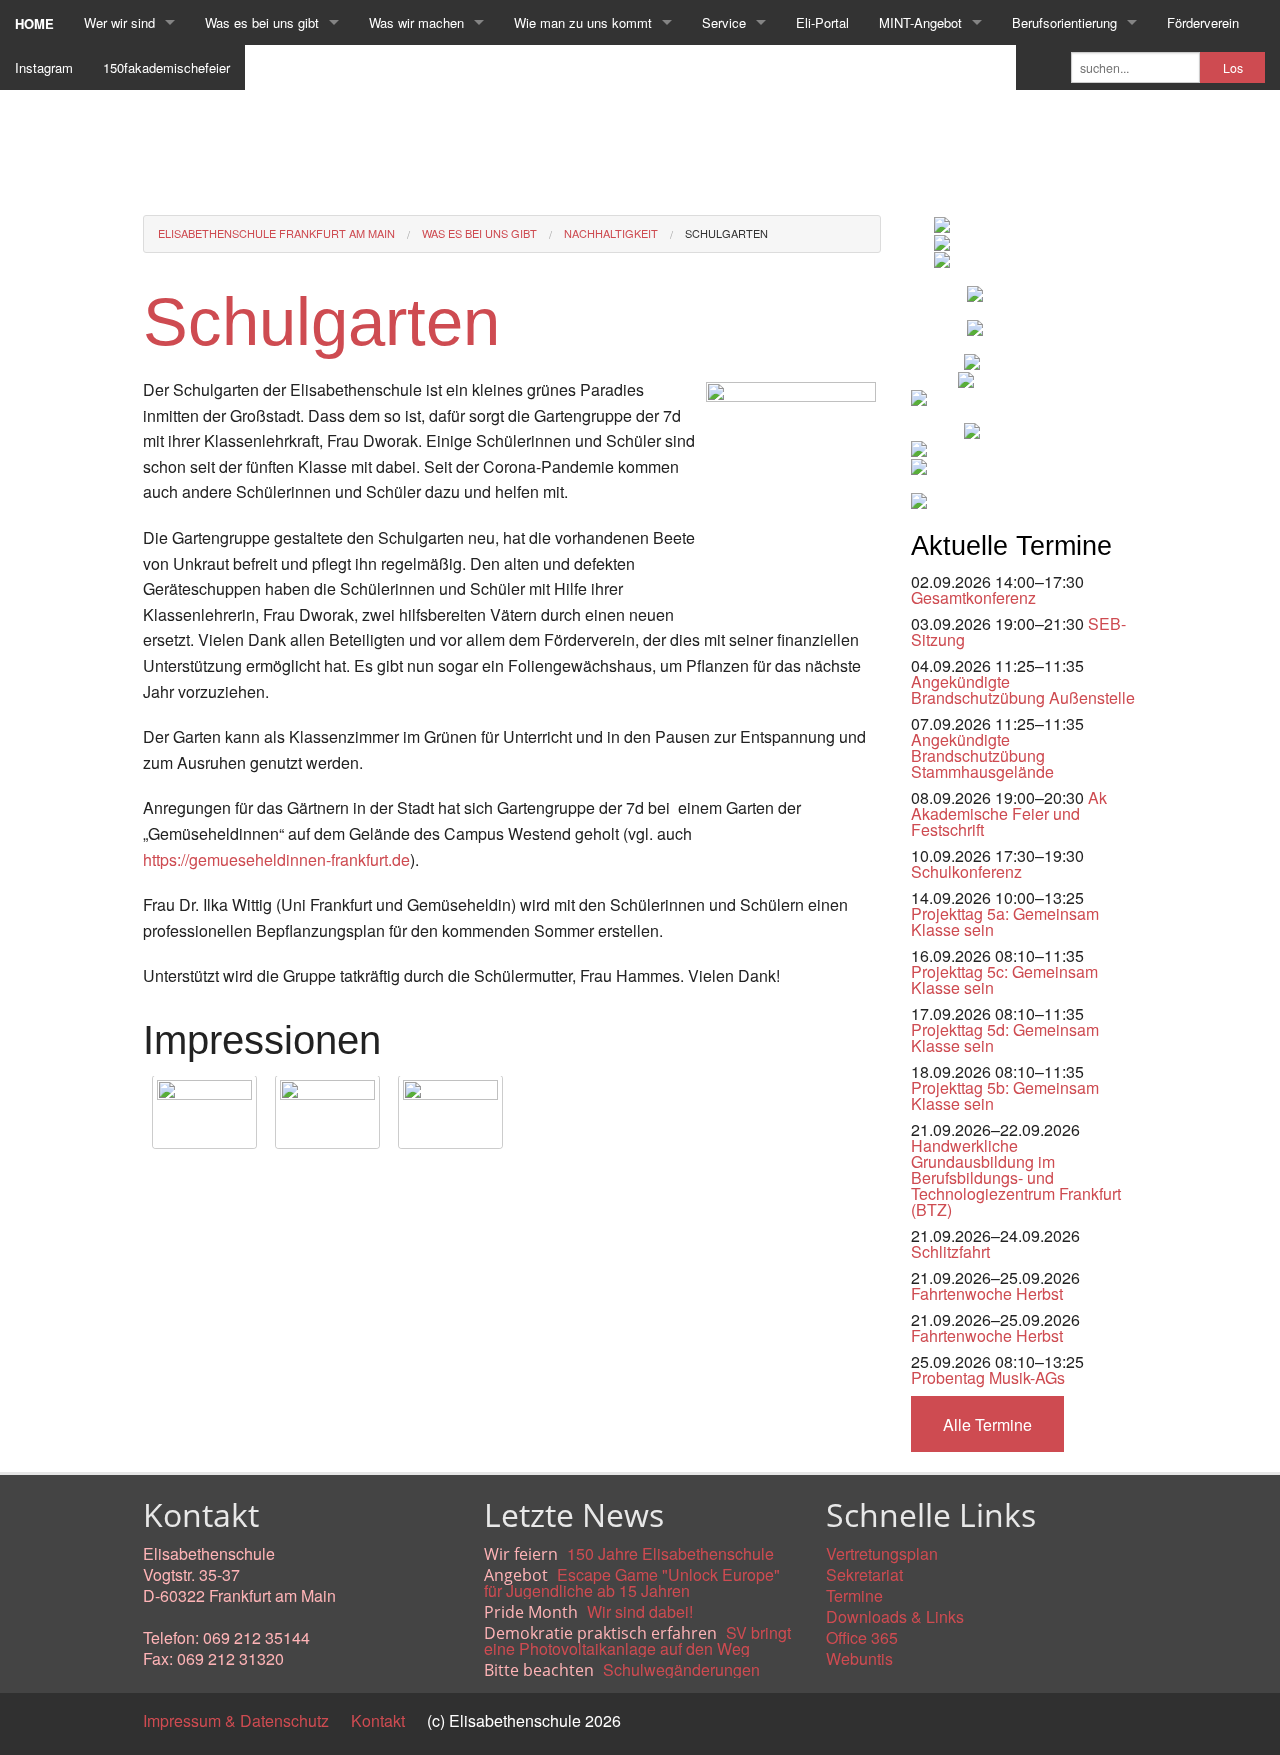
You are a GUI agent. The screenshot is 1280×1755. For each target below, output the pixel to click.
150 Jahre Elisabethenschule (670, 1553)
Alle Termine (987, 1424)
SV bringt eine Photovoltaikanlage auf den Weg (637, 1640)
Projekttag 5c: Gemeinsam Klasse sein (1004, 979)
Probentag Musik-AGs (988, 1377)
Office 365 (862, 1637)
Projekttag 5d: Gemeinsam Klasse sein (1005, 1037)
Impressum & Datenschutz (236, 1720)
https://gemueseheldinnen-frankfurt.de (276, 859)
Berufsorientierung (1064, 22)
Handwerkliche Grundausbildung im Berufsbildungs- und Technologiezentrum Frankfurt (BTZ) (1016, 1177)
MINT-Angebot (920, 22)
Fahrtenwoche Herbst (987, 1293)
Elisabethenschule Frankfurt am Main (276, 233)
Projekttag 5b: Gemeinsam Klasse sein (1005, 1095)
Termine (854, 1595)
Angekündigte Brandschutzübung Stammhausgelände (982, 755)
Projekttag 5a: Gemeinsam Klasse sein (1005, 921)
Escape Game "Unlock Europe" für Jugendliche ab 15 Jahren (632, 1582)
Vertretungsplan (882, 1553)
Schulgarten (726, 233)
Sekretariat (864, 1574)
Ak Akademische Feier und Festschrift (1009, 813)
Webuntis (859, 1658)
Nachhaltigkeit (611, 233)
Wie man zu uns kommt (583, 22)
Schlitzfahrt (950, 1251)
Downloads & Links (895, 1616)
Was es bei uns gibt (262, 22)
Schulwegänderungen (681, 1669)
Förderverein (1203, 22)
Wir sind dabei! (640, 1611)
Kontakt (378, 1720)
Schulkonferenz (966, 871)
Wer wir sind (119, 22)
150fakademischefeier (166, 67)
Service (724, 22)
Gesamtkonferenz (973, 597)
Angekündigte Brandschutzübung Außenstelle (1023, 689)
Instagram (44, 67)
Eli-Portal (822, 22)
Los (1233, 68)
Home (34, 23)
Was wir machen (416, 22)
